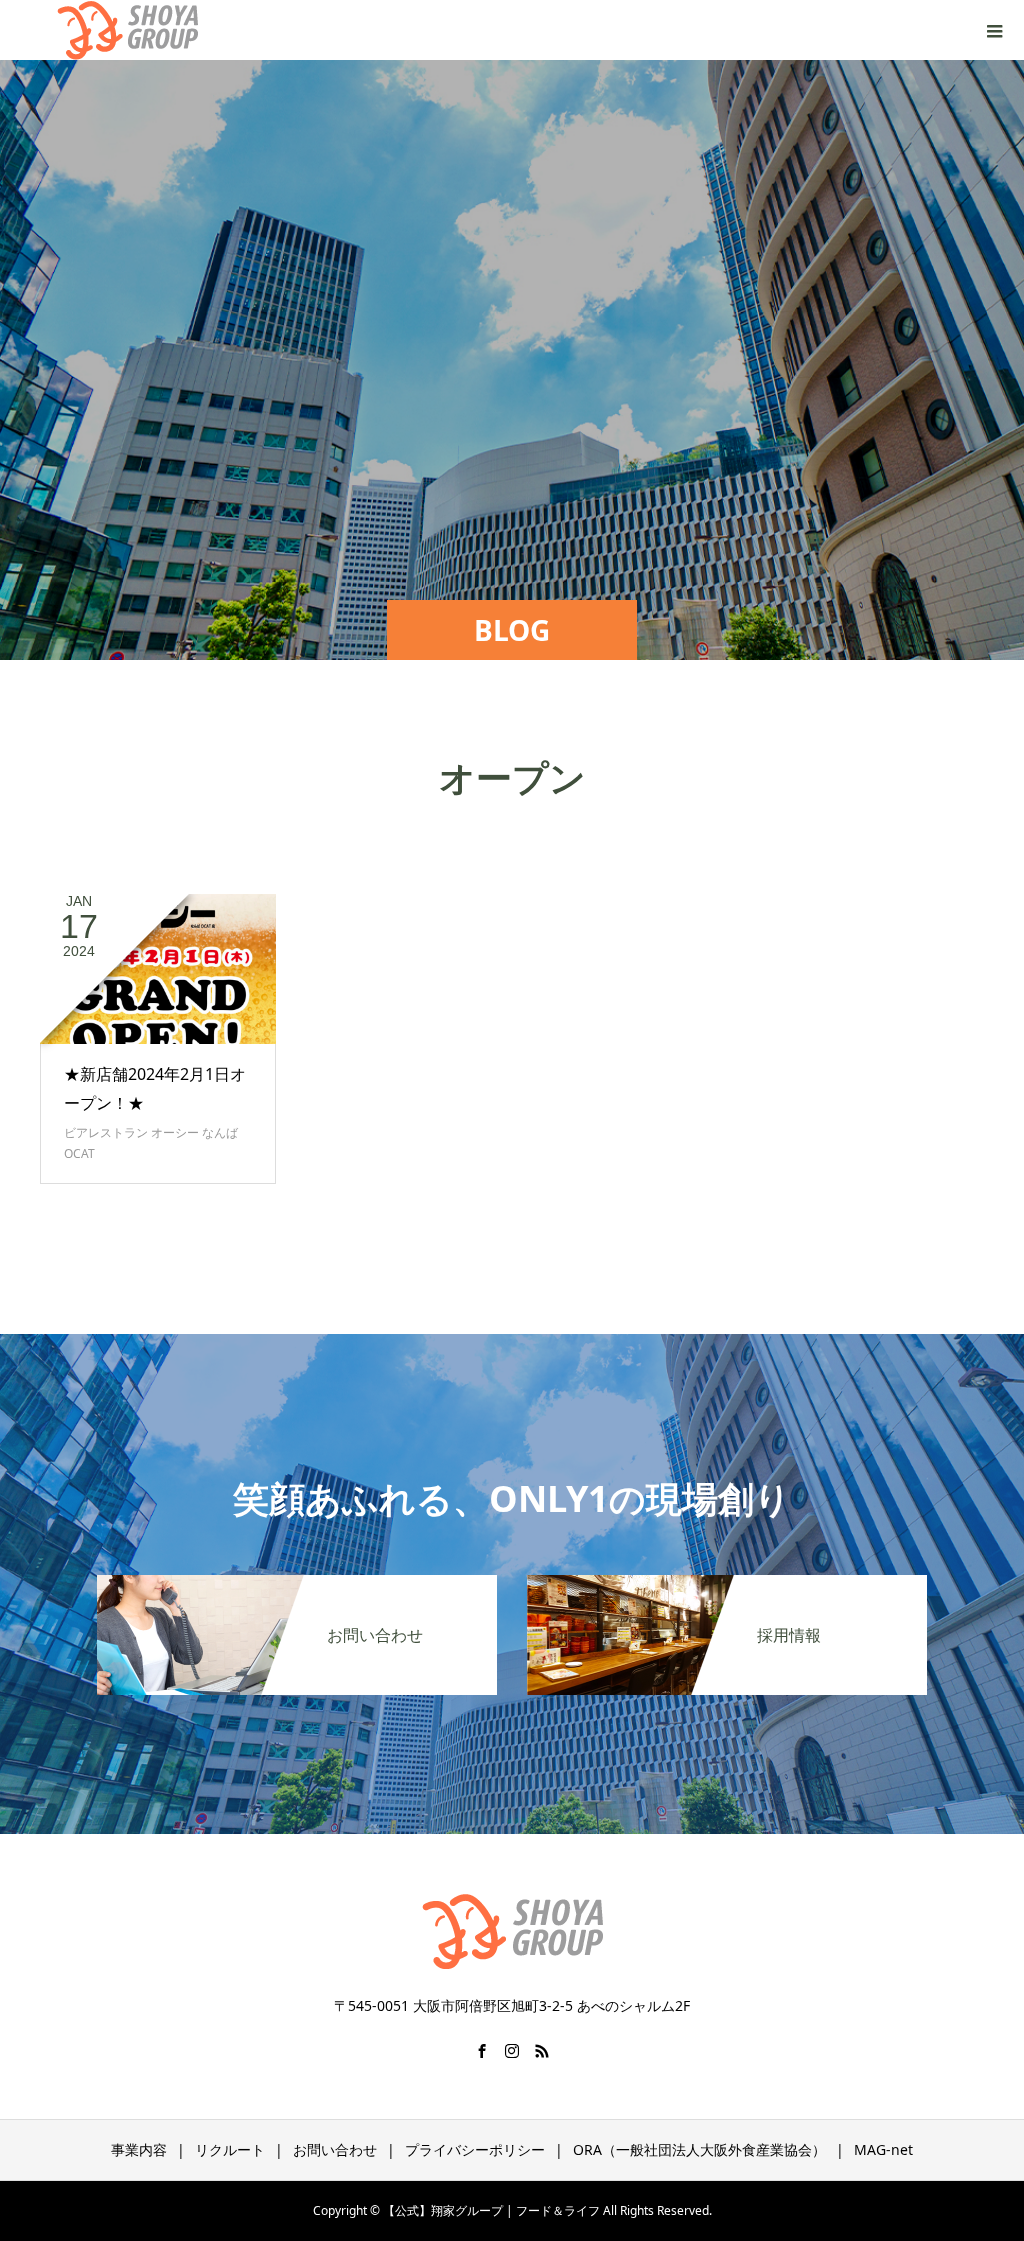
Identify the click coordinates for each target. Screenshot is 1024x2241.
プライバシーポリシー (475, 2149)
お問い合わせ (335, 2149)
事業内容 (139, 2149)
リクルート (230, 2149)
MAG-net (883, 2149)
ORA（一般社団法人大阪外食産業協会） (699, 2149)
